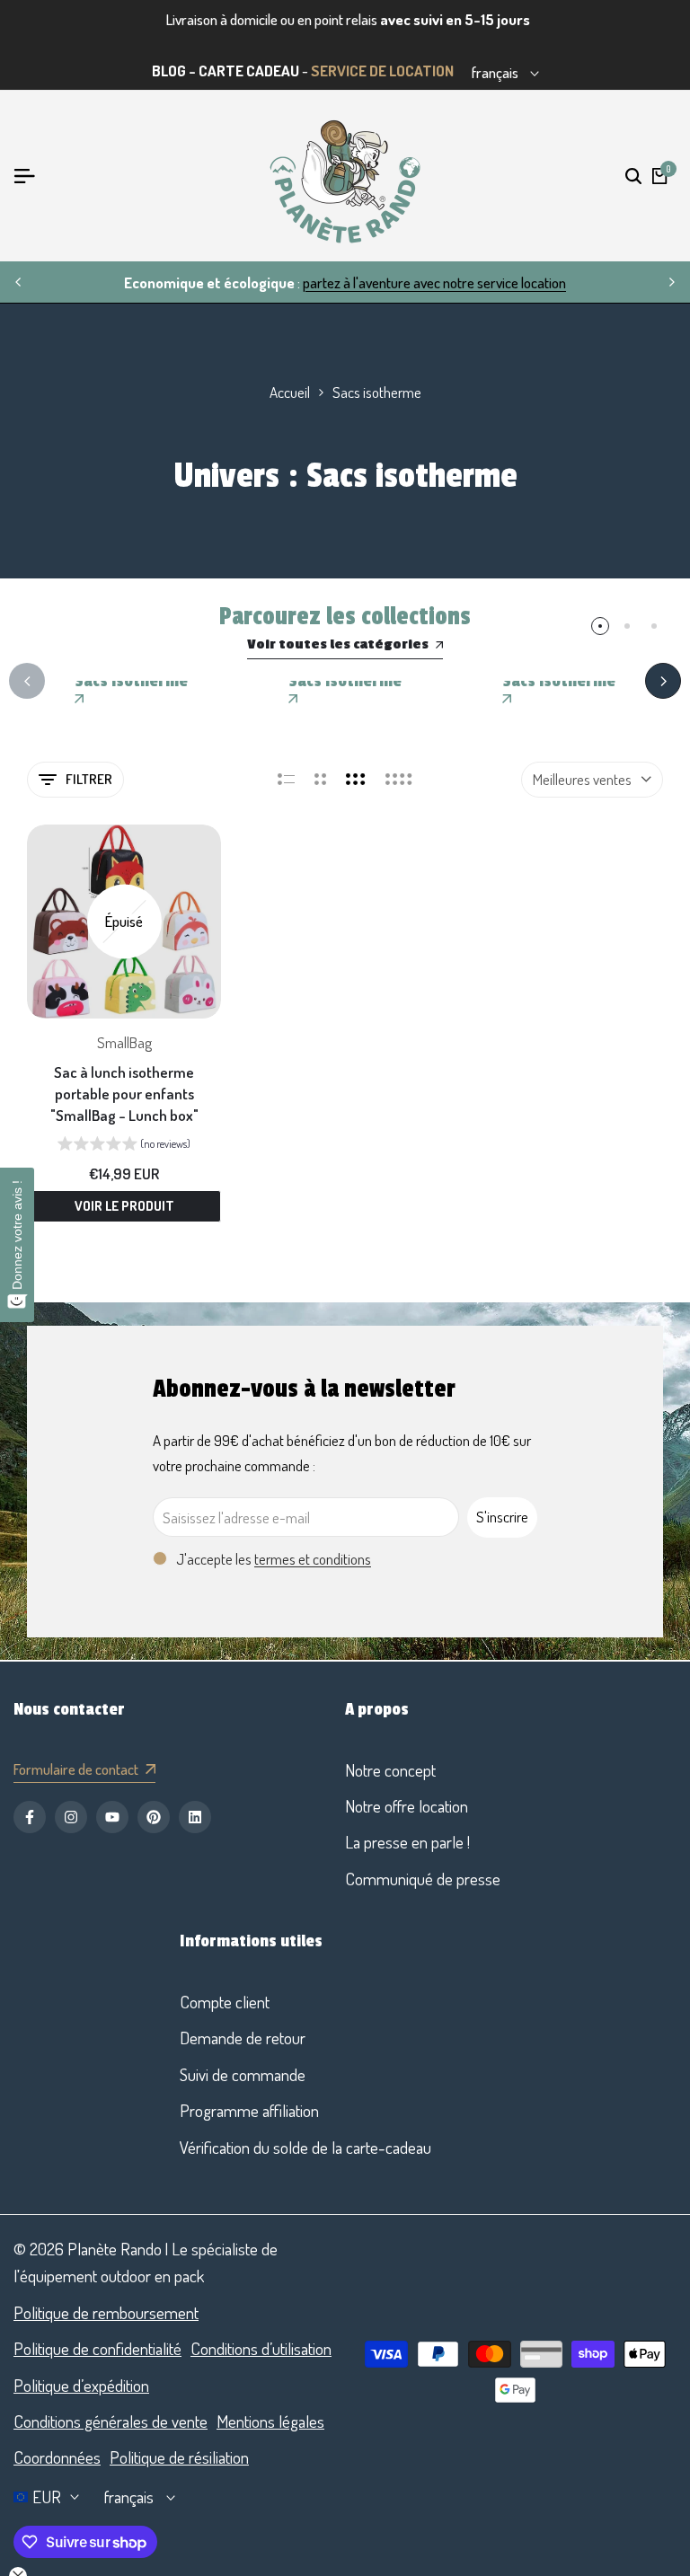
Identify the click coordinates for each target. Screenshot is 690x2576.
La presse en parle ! (407, 1842)
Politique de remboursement (106, 2312)
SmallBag (124, 1042)
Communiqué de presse (423, 1879)
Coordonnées (57, 2457)
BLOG (169, 71)
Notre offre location (407, 1806)
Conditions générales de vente (111, 2421)
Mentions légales (270, 2421)
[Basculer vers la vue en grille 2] (320, 780)
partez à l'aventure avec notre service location (434, 282)
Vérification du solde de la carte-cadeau (305, 2147)
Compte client (225, 2002)
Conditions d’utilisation (261, 2348)
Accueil (290, 392)
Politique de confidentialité (97, 2348)
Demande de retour (243, 2038)
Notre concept (390, 1770)
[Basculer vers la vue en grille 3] (356, 780)
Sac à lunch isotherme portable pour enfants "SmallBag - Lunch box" (124, 1094)
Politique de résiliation (179, 2457)
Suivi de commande (243, 2074)
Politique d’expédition (81, 2385)
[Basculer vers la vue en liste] (286, 780)
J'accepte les (274, 1559)
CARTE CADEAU (249, 71)
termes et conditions (313, 1559)
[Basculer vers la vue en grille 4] (399, 780)
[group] (124, 1146)
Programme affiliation (249, 2110)
